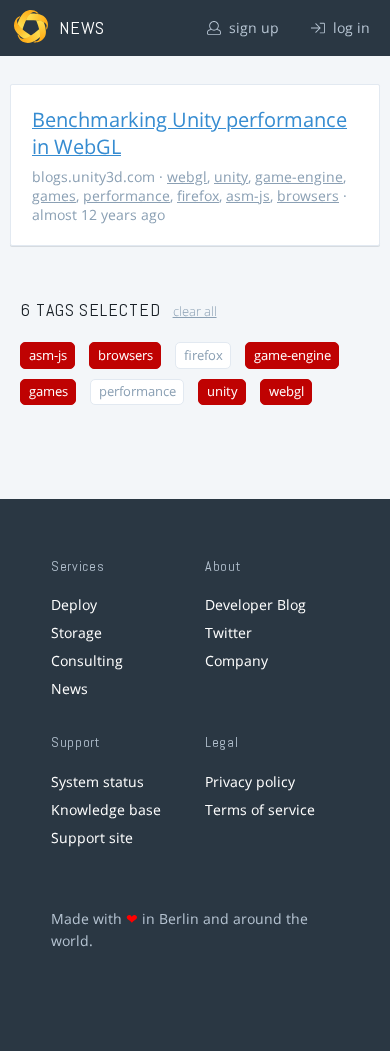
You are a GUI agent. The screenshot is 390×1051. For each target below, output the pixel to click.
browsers (308, 195)
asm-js (248, 195)
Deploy (74, 604)
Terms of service (260, 809)
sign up (252, 27)
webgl (187, 176)
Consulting (87, 660)
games (54, 195)
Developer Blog (255, 604)
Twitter (228, 632)
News (69, 688)
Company (236, 660)
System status (97, 781)
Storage (76, 632)
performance (126, 195)
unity (231, 176)
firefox (198, 195)
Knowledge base (106, 809)
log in (349, 27)
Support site (92, 837)
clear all (195, 311)
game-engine (299, 176)
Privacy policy (250, 781)
